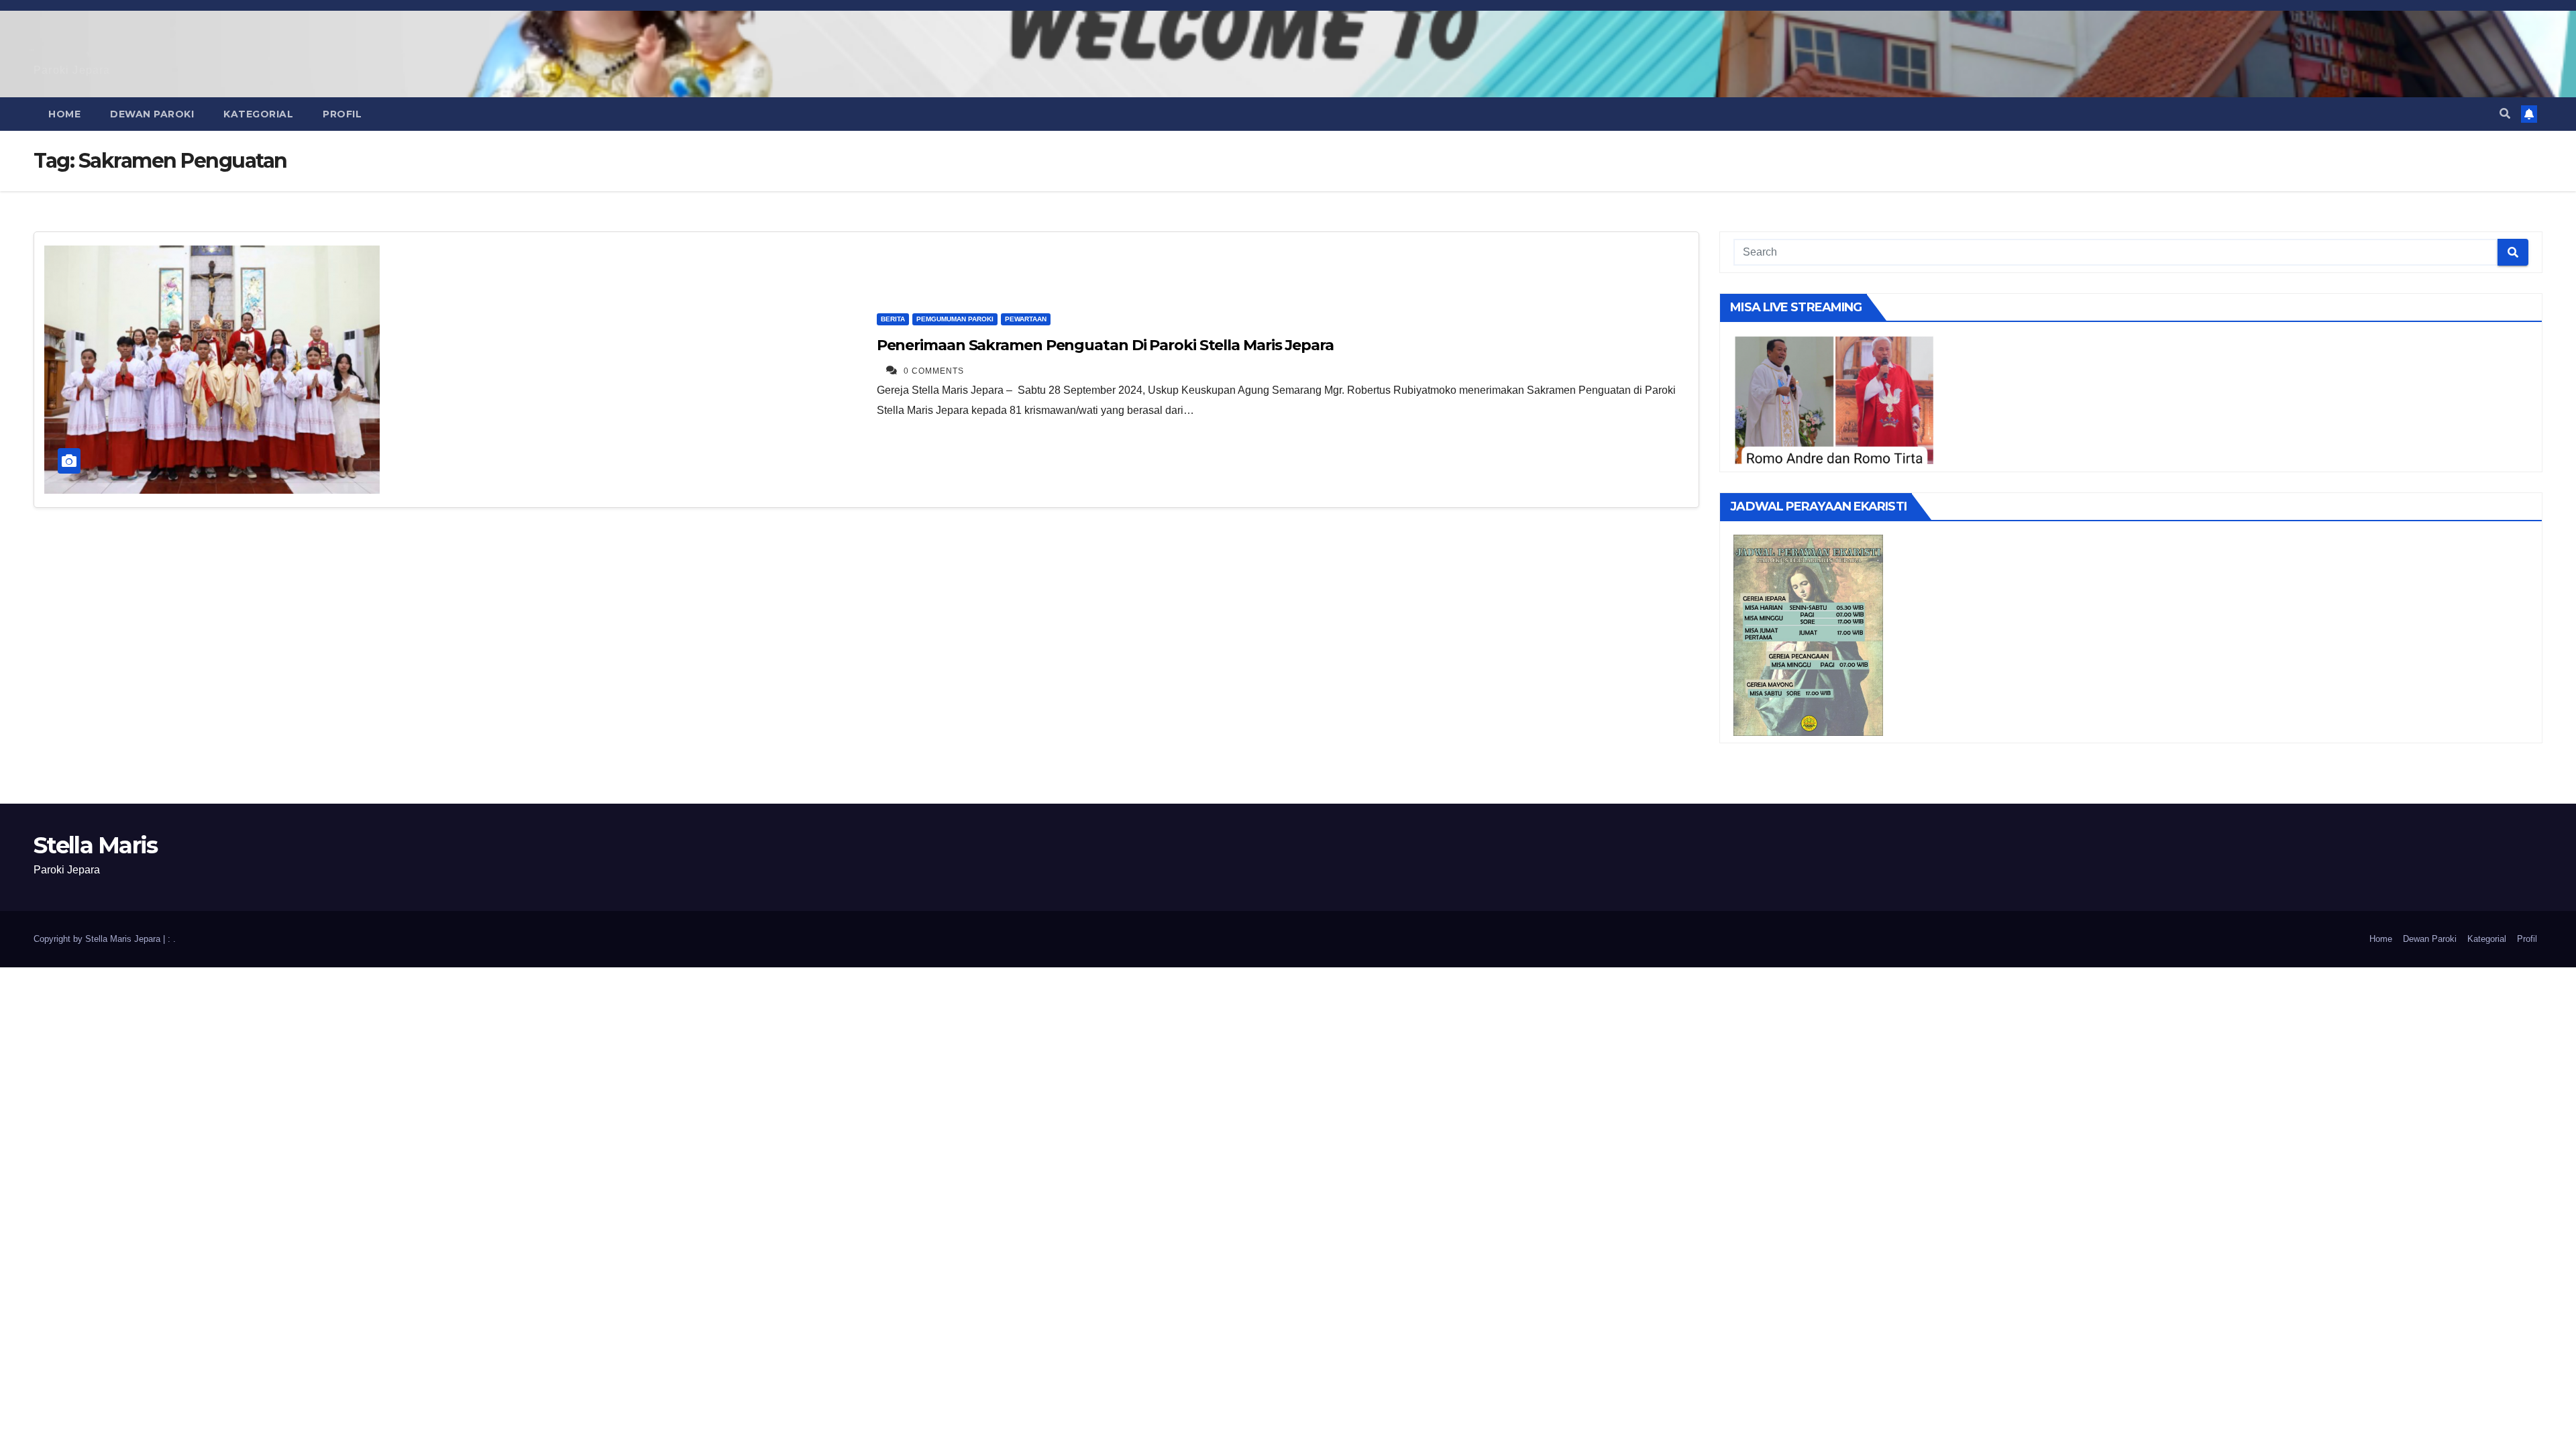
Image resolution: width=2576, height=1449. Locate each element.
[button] (2505, 114)
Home (64, 114)
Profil (342, 114)
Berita (893, 319)
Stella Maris (96, 845)
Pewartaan (1026, 319)
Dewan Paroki (152, 114)
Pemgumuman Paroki (955, 319)
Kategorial (258, 114)
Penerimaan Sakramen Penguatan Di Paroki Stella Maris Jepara (1105, 345)
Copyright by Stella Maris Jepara (98, 939)
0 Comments (934, 371)
